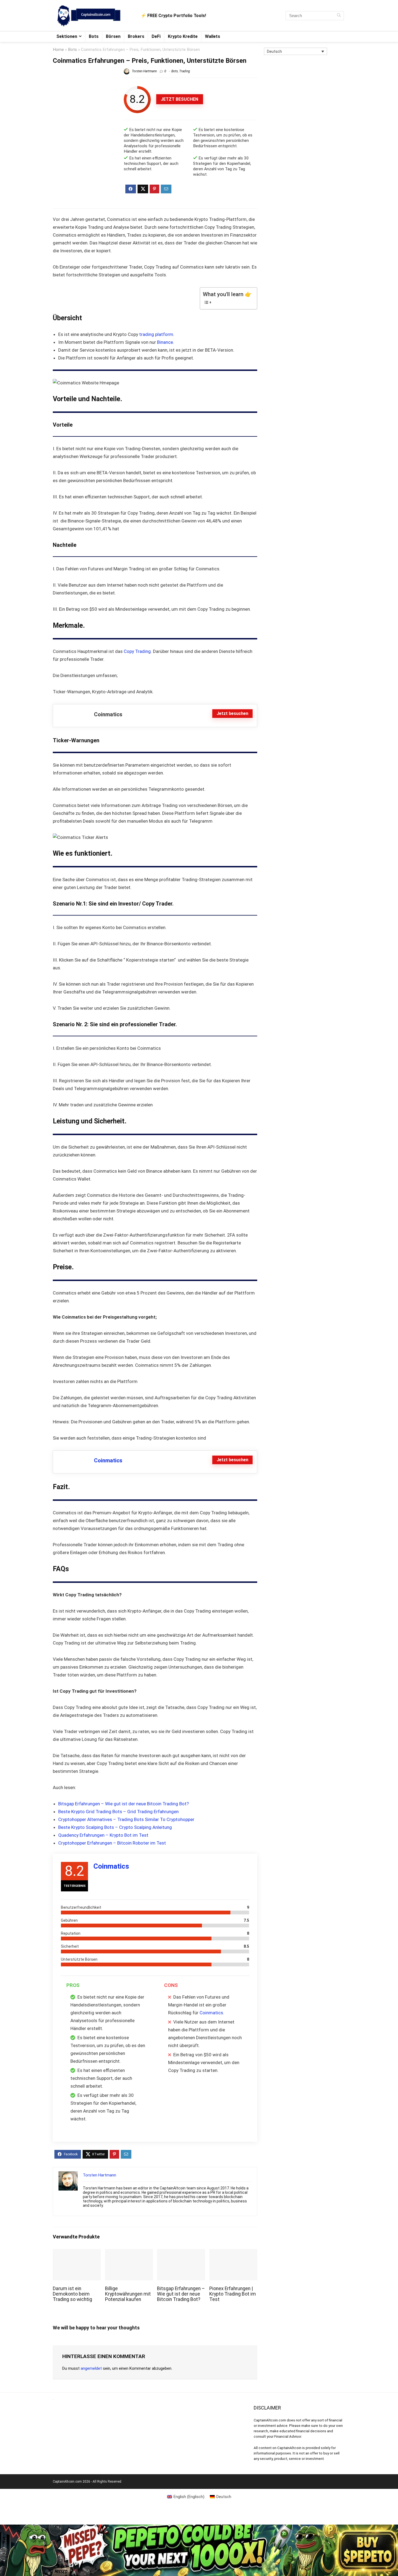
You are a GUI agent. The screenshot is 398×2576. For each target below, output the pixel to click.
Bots (94, 36)
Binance (165, 342)
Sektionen (67, 36)
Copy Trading (137, 651)
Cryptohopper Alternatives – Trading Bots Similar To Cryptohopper (126, 1819)
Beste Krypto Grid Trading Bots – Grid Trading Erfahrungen (118, 1812)
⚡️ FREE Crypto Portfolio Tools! (173, 16)
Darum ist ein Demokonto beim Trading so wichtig (72, 2294)
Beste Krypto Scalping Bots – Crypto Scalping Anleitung (115, 1827)
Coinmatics (108, 1460)
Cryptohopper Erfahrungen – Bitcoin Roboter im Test (112, 1843)
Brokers (136, 36)
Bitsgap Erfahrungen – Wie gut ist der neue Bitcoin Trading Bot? (123, 1804)
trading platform (156, 334)
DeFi (156, 36)
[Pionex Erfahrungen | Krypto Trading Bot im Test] (233, 2253)
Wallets (213, 36)
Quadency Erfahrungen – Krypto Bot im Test (103, 1835)
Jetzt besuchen (180, 99)
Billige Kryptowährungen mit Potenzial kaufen (128, 2294)
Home (58, 50)
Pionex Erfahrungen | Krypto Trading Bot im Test (233, 2294)
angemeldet (91, 2368)
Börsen (113, 36)
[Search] (339, 16)
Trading (185, 71)
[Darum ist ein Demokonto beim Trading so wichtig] (77, 2253)
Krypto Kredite (183, 36)
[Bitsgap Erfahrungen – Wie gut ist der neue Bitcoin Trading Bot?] (181, 2253)
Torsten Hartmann (144, 71)
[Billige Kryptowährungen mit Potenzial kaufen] (129, 2253)
